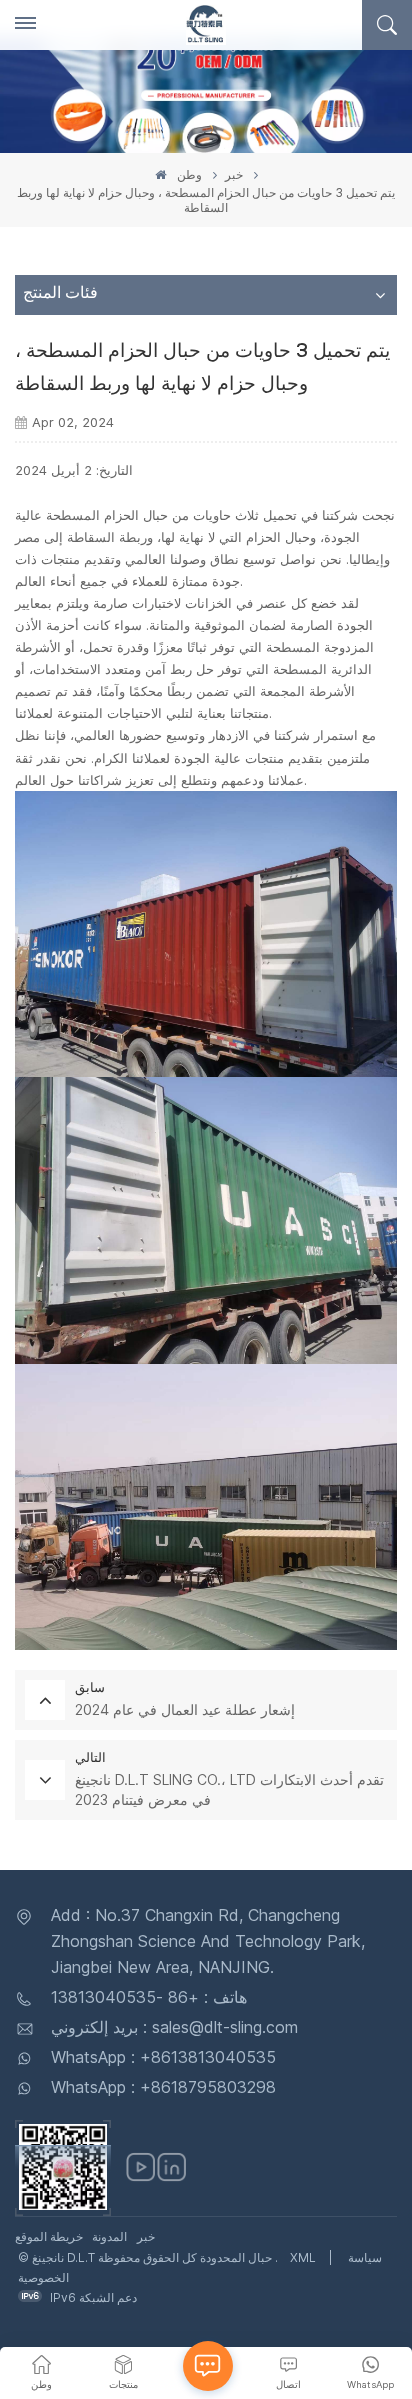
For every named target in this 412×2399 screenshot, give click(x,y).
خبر (234, 174)
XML (303, 2257)
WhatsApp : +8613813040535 (163, 2057)
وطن (188, 174)
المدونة (109, 2236)
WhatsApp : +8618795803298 (163, 2087)
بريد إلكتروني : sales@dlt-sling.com (174, 2027)
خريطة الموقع (49, 2236)
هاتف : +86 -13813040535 (149, 1997)
